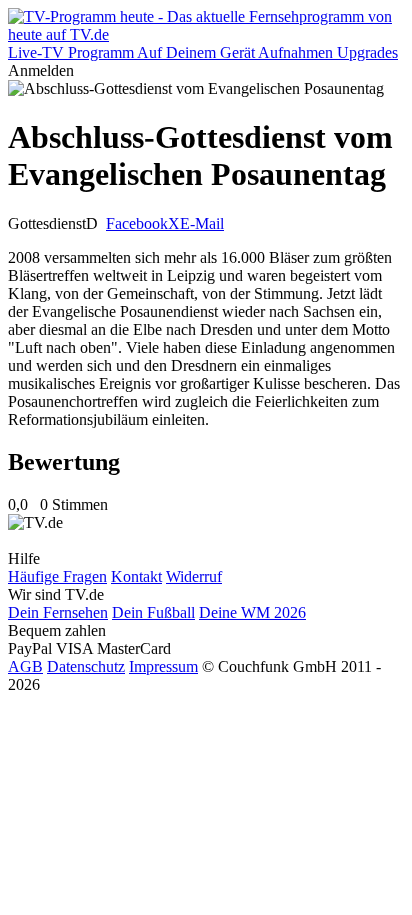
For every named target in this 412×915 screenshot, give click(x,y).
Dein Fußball (153, 612)
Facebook (137, 223)
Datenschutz (86, 666)
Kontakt (136, 576)
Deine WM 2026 (252, 612)
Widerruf (194, 576)
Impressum (163, 666)
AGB (25, 666)
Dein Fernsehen (58, 612)
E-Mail (202, 223)
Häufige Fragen (57, 576)
